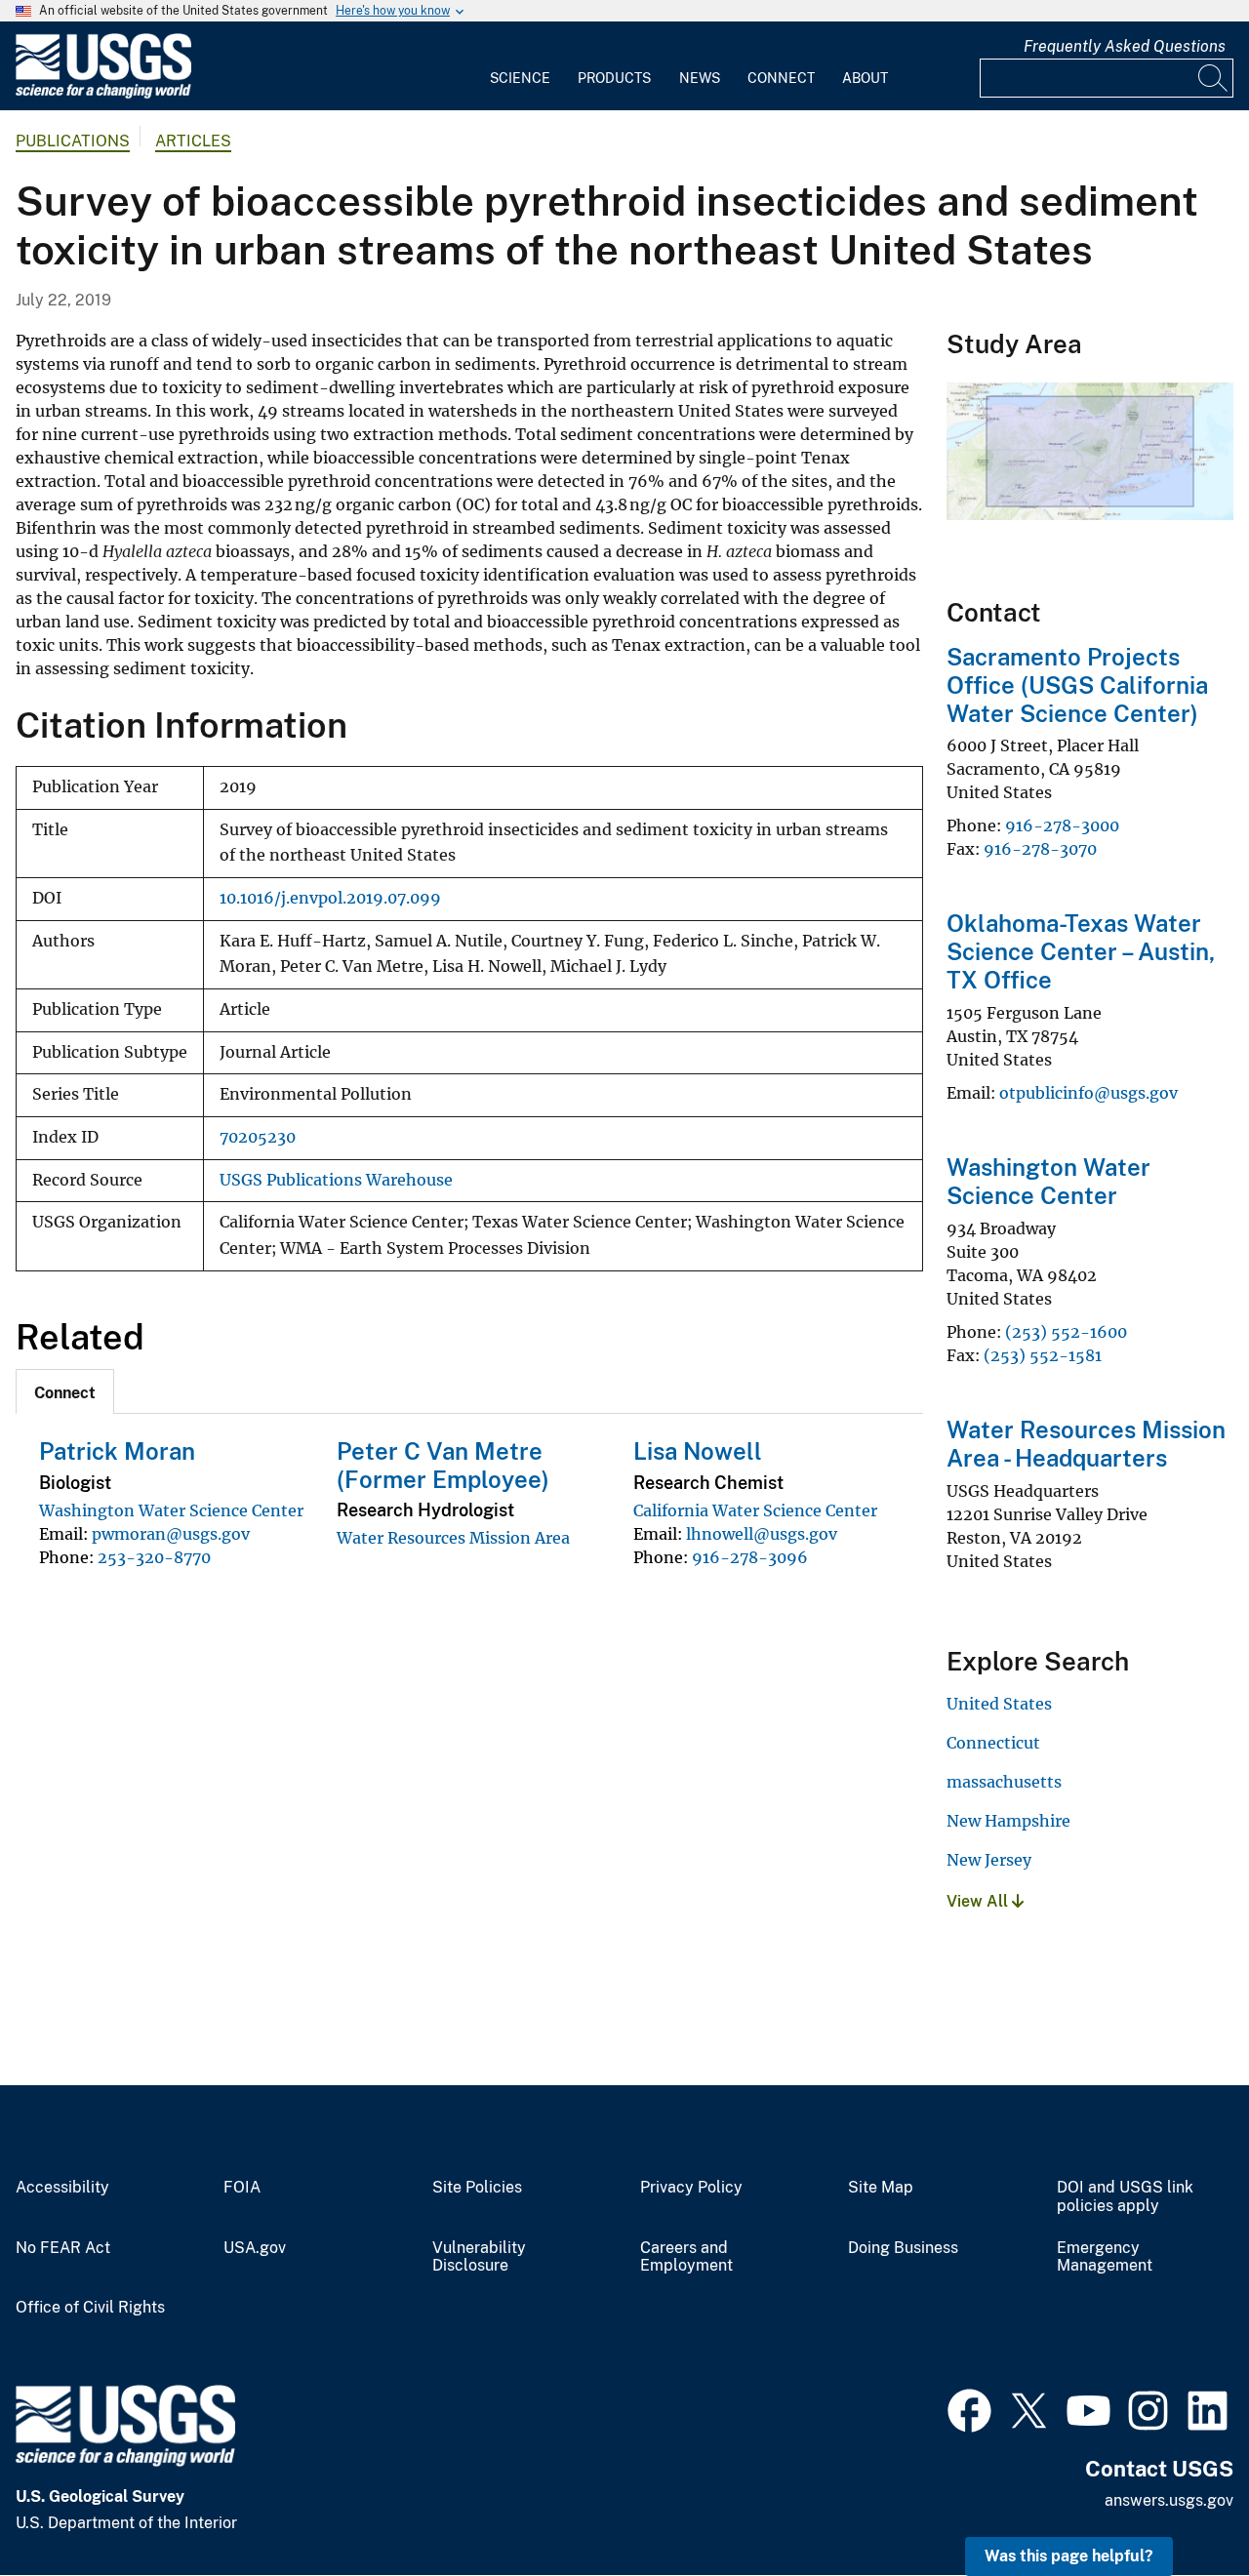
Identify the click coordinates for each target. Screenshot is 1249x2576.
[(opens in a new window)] (969, 2408)
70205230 (258, 1137)
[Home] (103, 94)
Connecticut (993, 1743)
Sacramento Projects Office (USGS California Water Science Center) (1077, 685)
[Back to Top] (1178, 2505)
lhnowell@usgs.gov (762, 1534)
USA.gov (255, 2248)
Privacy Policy (691, 2188)
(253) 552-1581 (1043, 1355)
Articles (193, 141)
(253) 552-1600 (1066, 1332)
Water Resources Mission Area (453, 1538)
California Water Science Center (755, 1510)
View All (979, 1901)
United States (999, 1704)
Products (614, 78)
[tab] (65, 1391)
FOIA (242, 2188)
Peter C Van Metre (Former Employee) (443, 1465)
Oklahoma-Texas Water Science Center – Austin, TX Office (1081, 951)
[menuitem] (520, 66)
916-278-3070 (1040, 849)
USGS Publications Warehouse (336, 1180)
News (700, 78)
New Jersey (989, 1860)
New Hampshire (1008, 1821)
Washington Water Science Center (171, 1510)
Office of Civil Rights (90, 2308)
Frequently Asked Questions (1125, 46)
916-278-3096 (750, 1557)
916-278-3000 (1062, 825)
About (865, 78)
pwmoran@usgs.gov (171, 1534)
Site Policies (477, 2188)
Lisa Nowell (698, 1451)
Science (520, 78)
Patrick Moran (117, 1451)
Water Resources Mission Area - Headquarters (1086, 1444)
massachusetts (1004, 1782)
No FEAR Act (63, 2248)
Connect (781, 78)
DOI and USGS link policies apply (1125, 2197)
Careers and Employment (686, 2257)
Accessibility (62, 2188)
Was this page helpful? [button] (1069, 2556)
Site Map (881, 2188)
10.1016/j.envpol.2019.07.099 (330, 898)
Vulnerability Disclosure (479, 2257)
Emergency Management (1105, 2257)
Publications (73, 141)
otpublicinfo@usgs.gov (1088, 1093)
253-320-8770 (154, 1557)
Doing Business (903, 2248)
